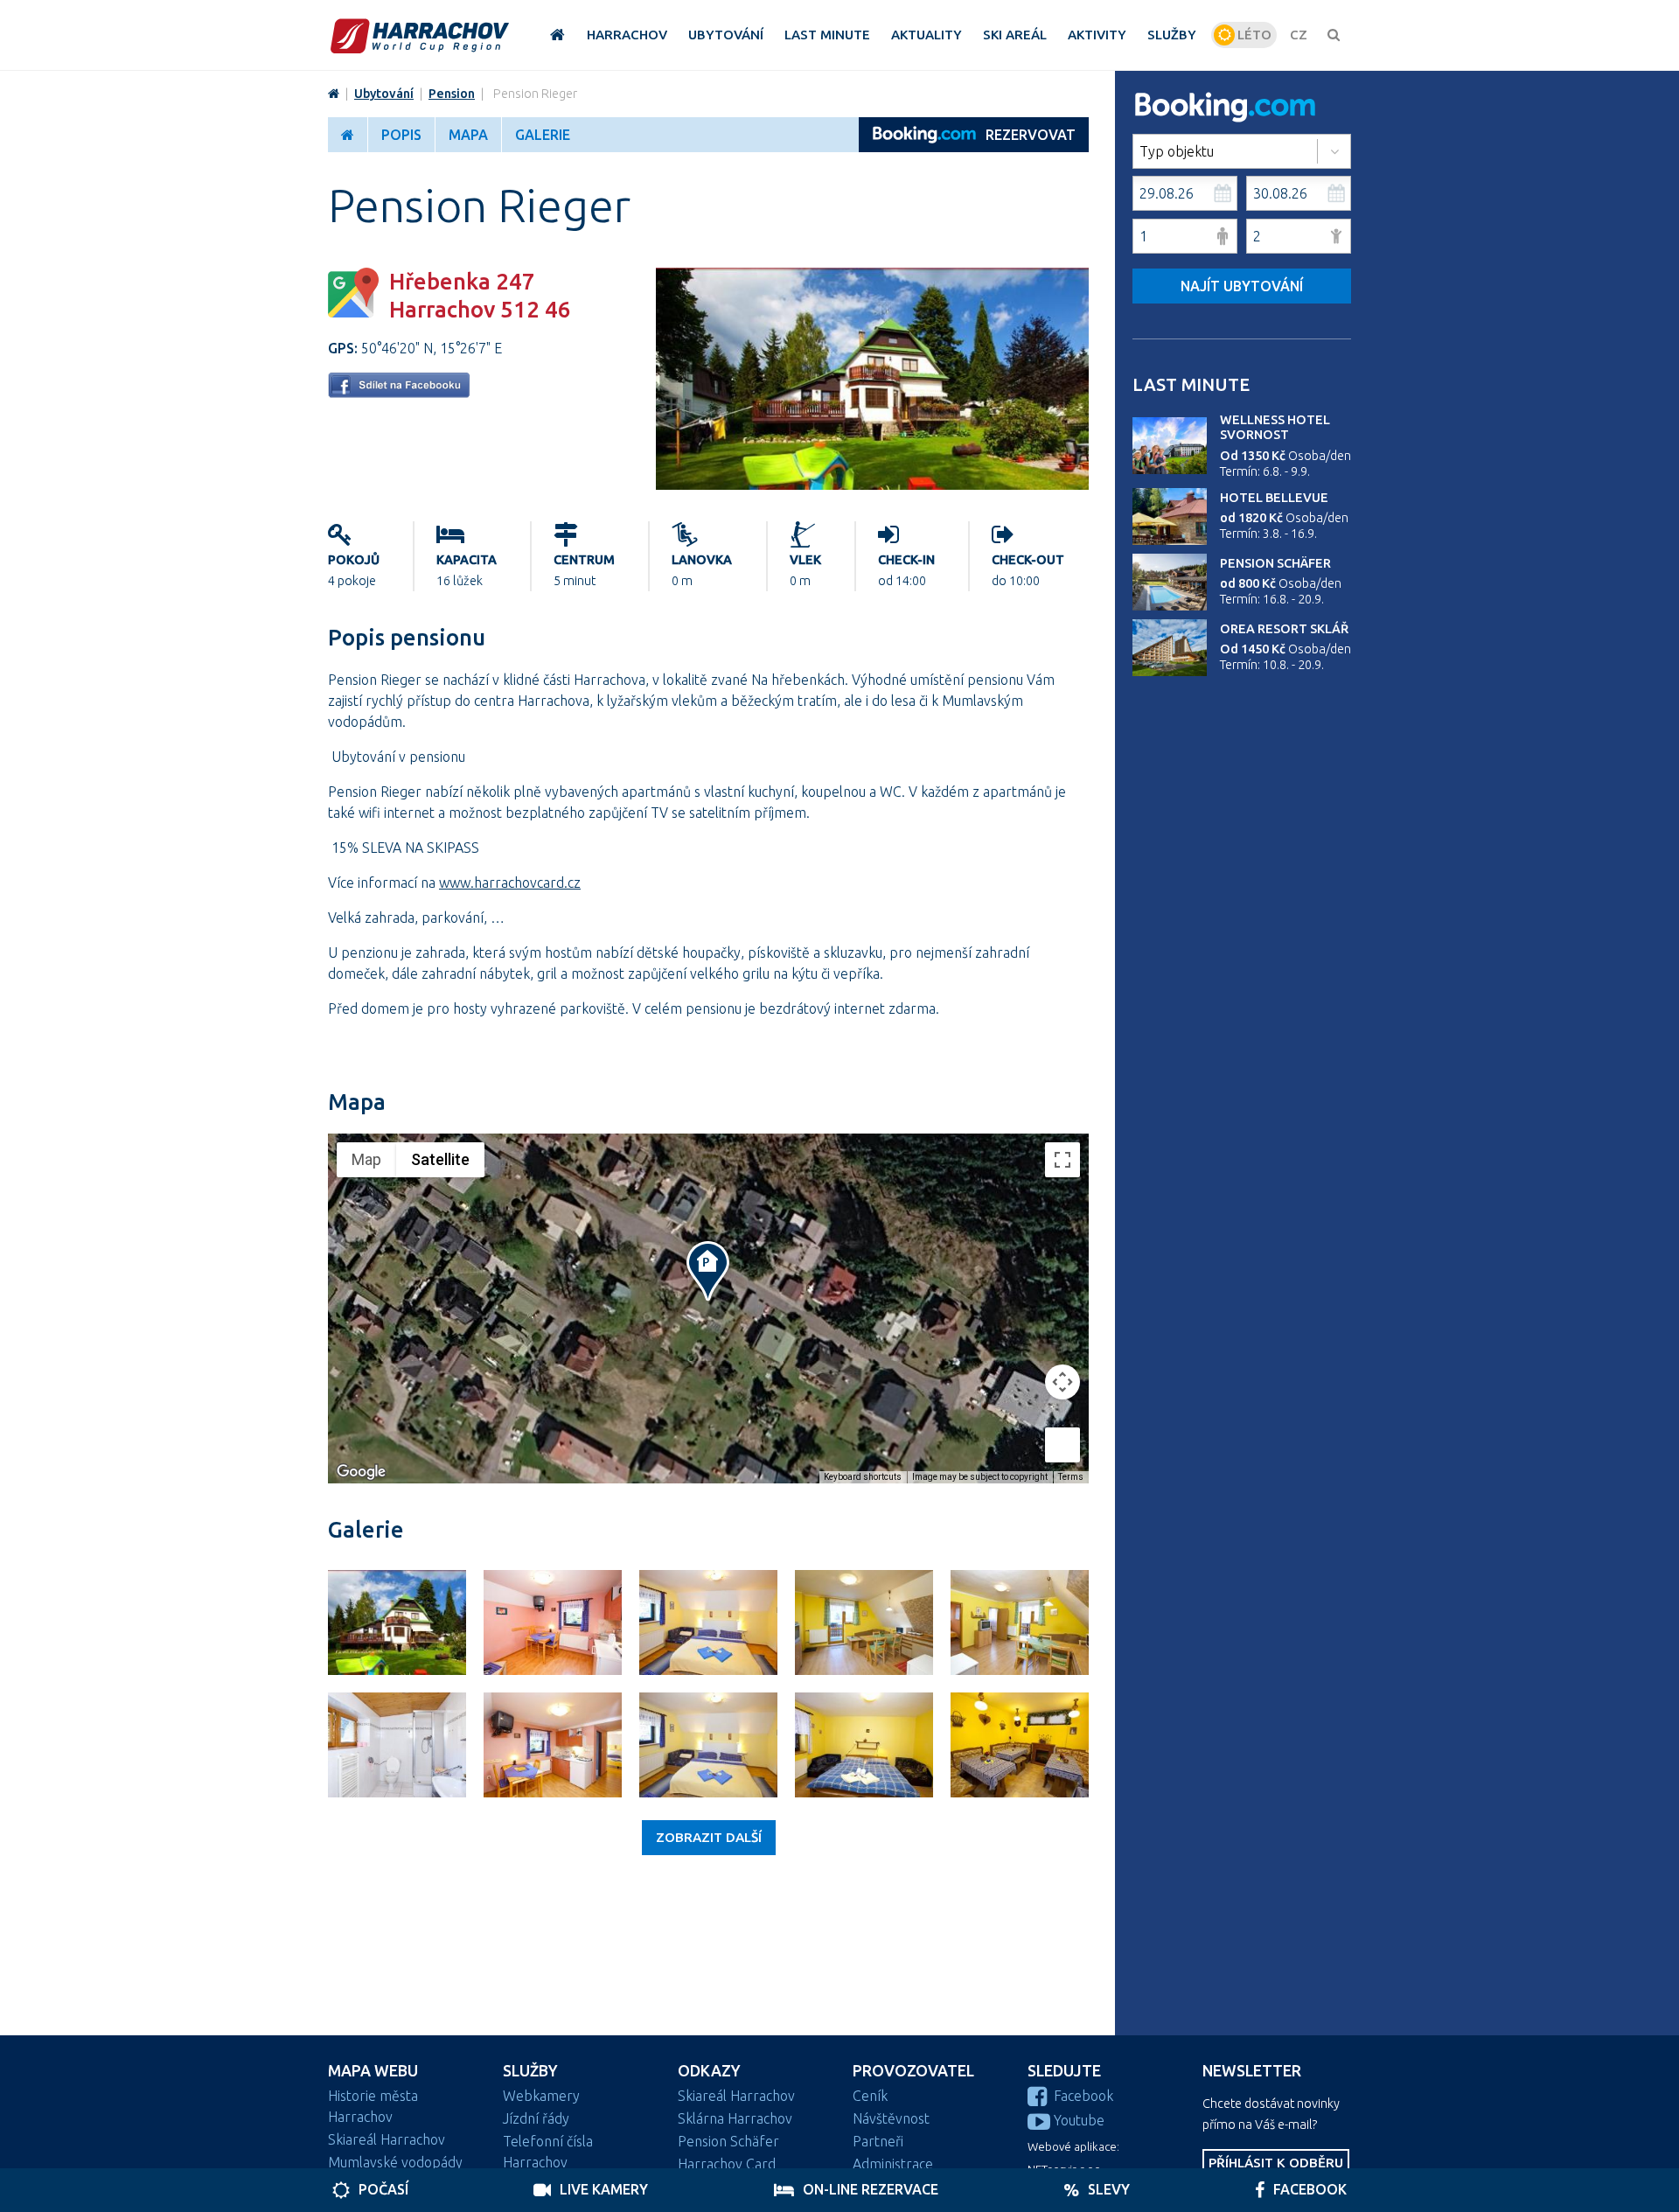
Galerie (543, 135)
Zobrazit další (709, 1837)
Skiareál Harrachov (387, 2139)
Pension (452, 94)
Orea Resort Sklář (1284, 629)
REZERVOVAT (1031, 135)
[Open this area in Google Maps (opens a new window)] (361, 1472)
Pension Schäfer (1275, 563)
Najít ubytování (1242, 286)
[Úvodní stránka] (420, 35)
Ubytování (384, 94)
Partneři (878, 2141)
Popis (401, 135)
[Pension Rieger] (872, 485)
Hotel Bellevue (1274, 498)
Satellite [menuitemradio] (440, 1159)
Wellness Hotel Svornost (1275, 427)
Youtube (1079, 2120)
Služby (530, 2071)
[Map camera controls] (1062, 1382)
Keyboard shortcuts (863, 1477)
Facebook (1083, 2096)
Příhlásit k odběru (1276, 2163)
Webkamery (541, 2096)
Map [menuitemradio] (366, 1159)
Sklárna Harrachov (735, 2118)
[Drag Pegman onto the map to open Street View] (1062, 1445)
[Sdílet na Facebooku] (399, 393)
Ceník (870, 2096)
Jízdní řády (536, 2118)
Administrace (893, 2164)
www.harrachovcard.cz (510, 883)
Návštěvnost (891, 2118)
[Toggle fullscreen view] (1062, 1160)
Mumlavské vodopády (395, 2162)
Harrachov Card (727, 2164)
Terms (1071, 1477)
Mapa (468, 135)
